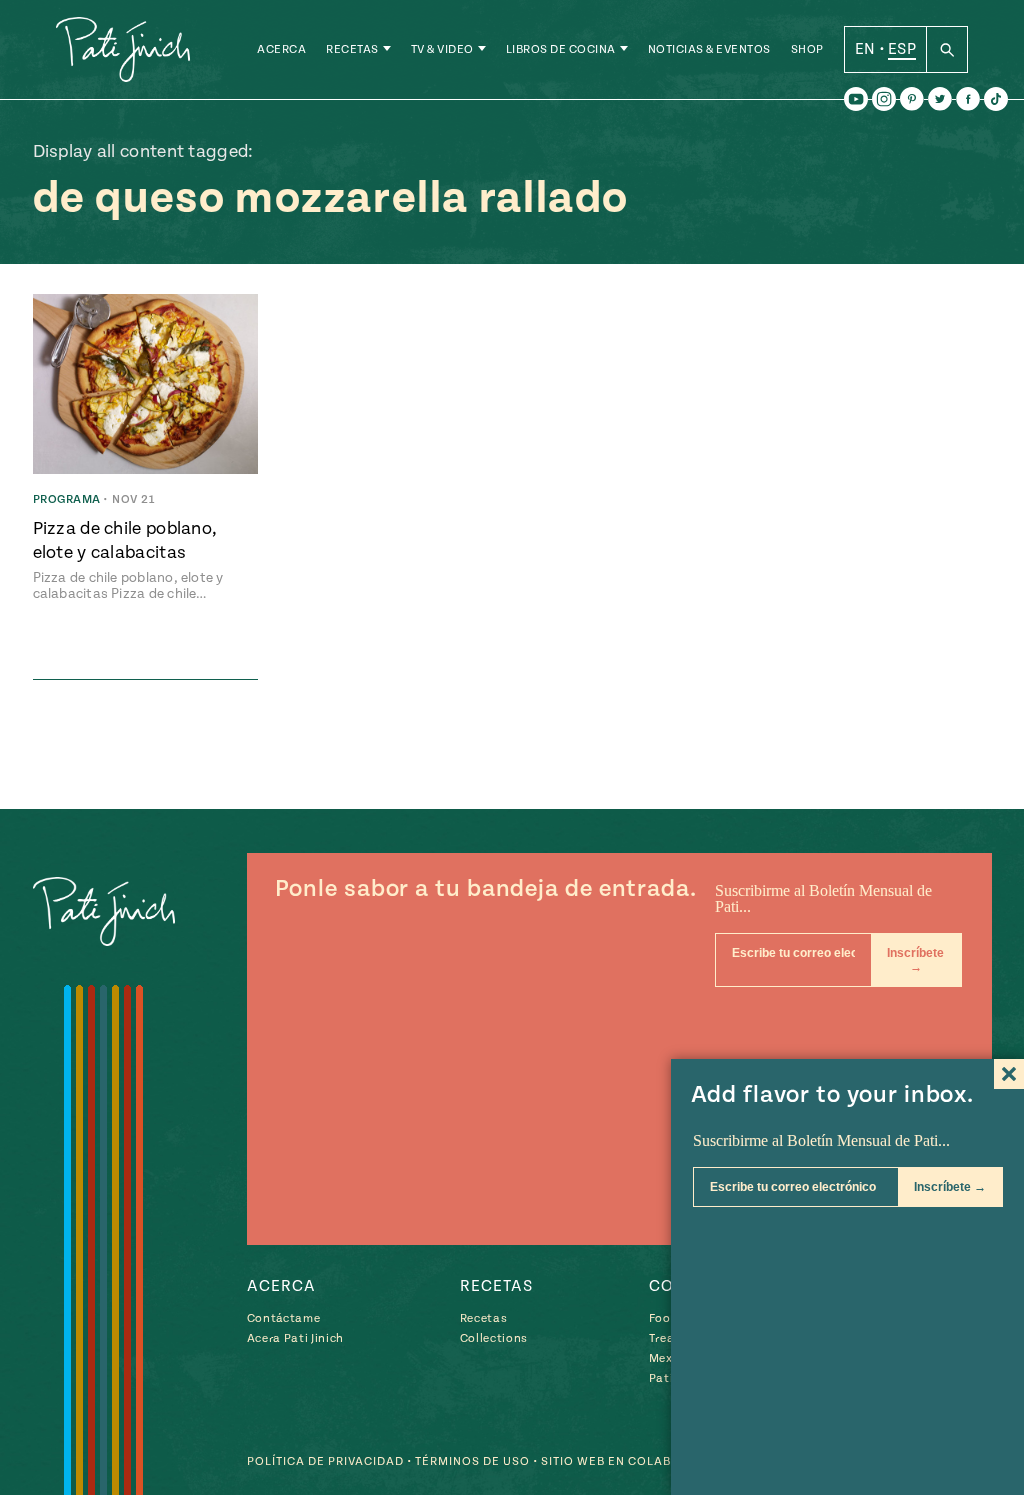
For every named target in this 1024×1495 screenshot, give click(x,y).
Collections (494, 1338)
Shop (807, 49)
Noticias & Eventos (709, 49)
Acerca (281, 49)
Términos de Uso (472, 1461)
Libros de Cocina (561, 49)
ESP (902, 49)
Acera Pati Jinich (295, 1338)
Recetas (352, 49)
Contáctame (284, 1318)
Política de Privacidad (325, 1461)
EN (865, 49)
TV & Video (442, 49)
